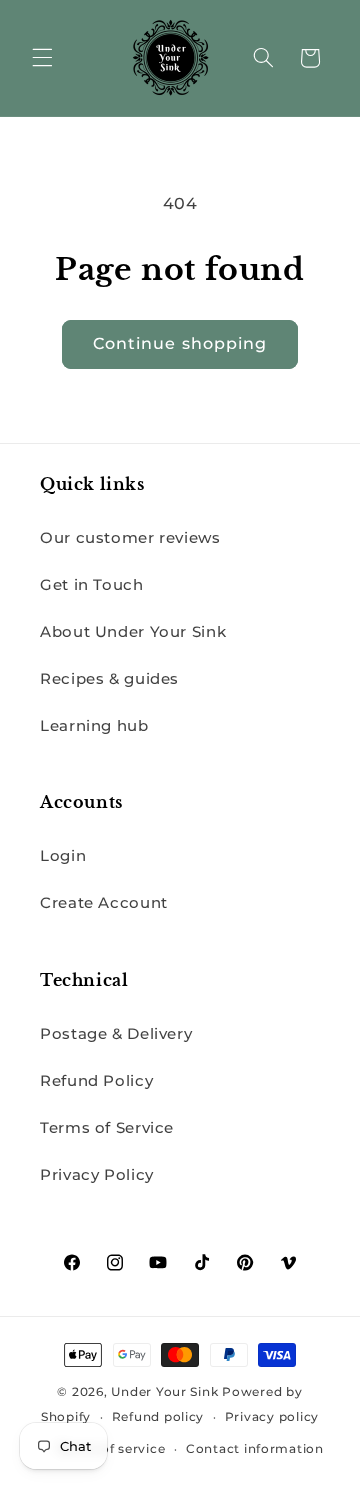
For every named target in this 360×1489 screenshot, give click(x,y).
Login (63, 856)
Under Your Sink (164, 1392)
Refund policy (158, 1417)
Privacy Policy (97, 1175)
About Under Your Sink (133, 632)
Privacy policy (272, 1417)
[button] (42, 58)
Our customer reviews (130, 538)
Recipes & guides (109, 679)
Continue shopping (180, 343)
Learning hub (94, 726)
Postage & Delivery (116, 1034)
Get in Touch (92, 585)
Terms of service (111, 1449)
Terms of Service (107, 1128)
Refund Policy (96, 1081)
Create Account (104, 903)
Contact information (255, 1449)
